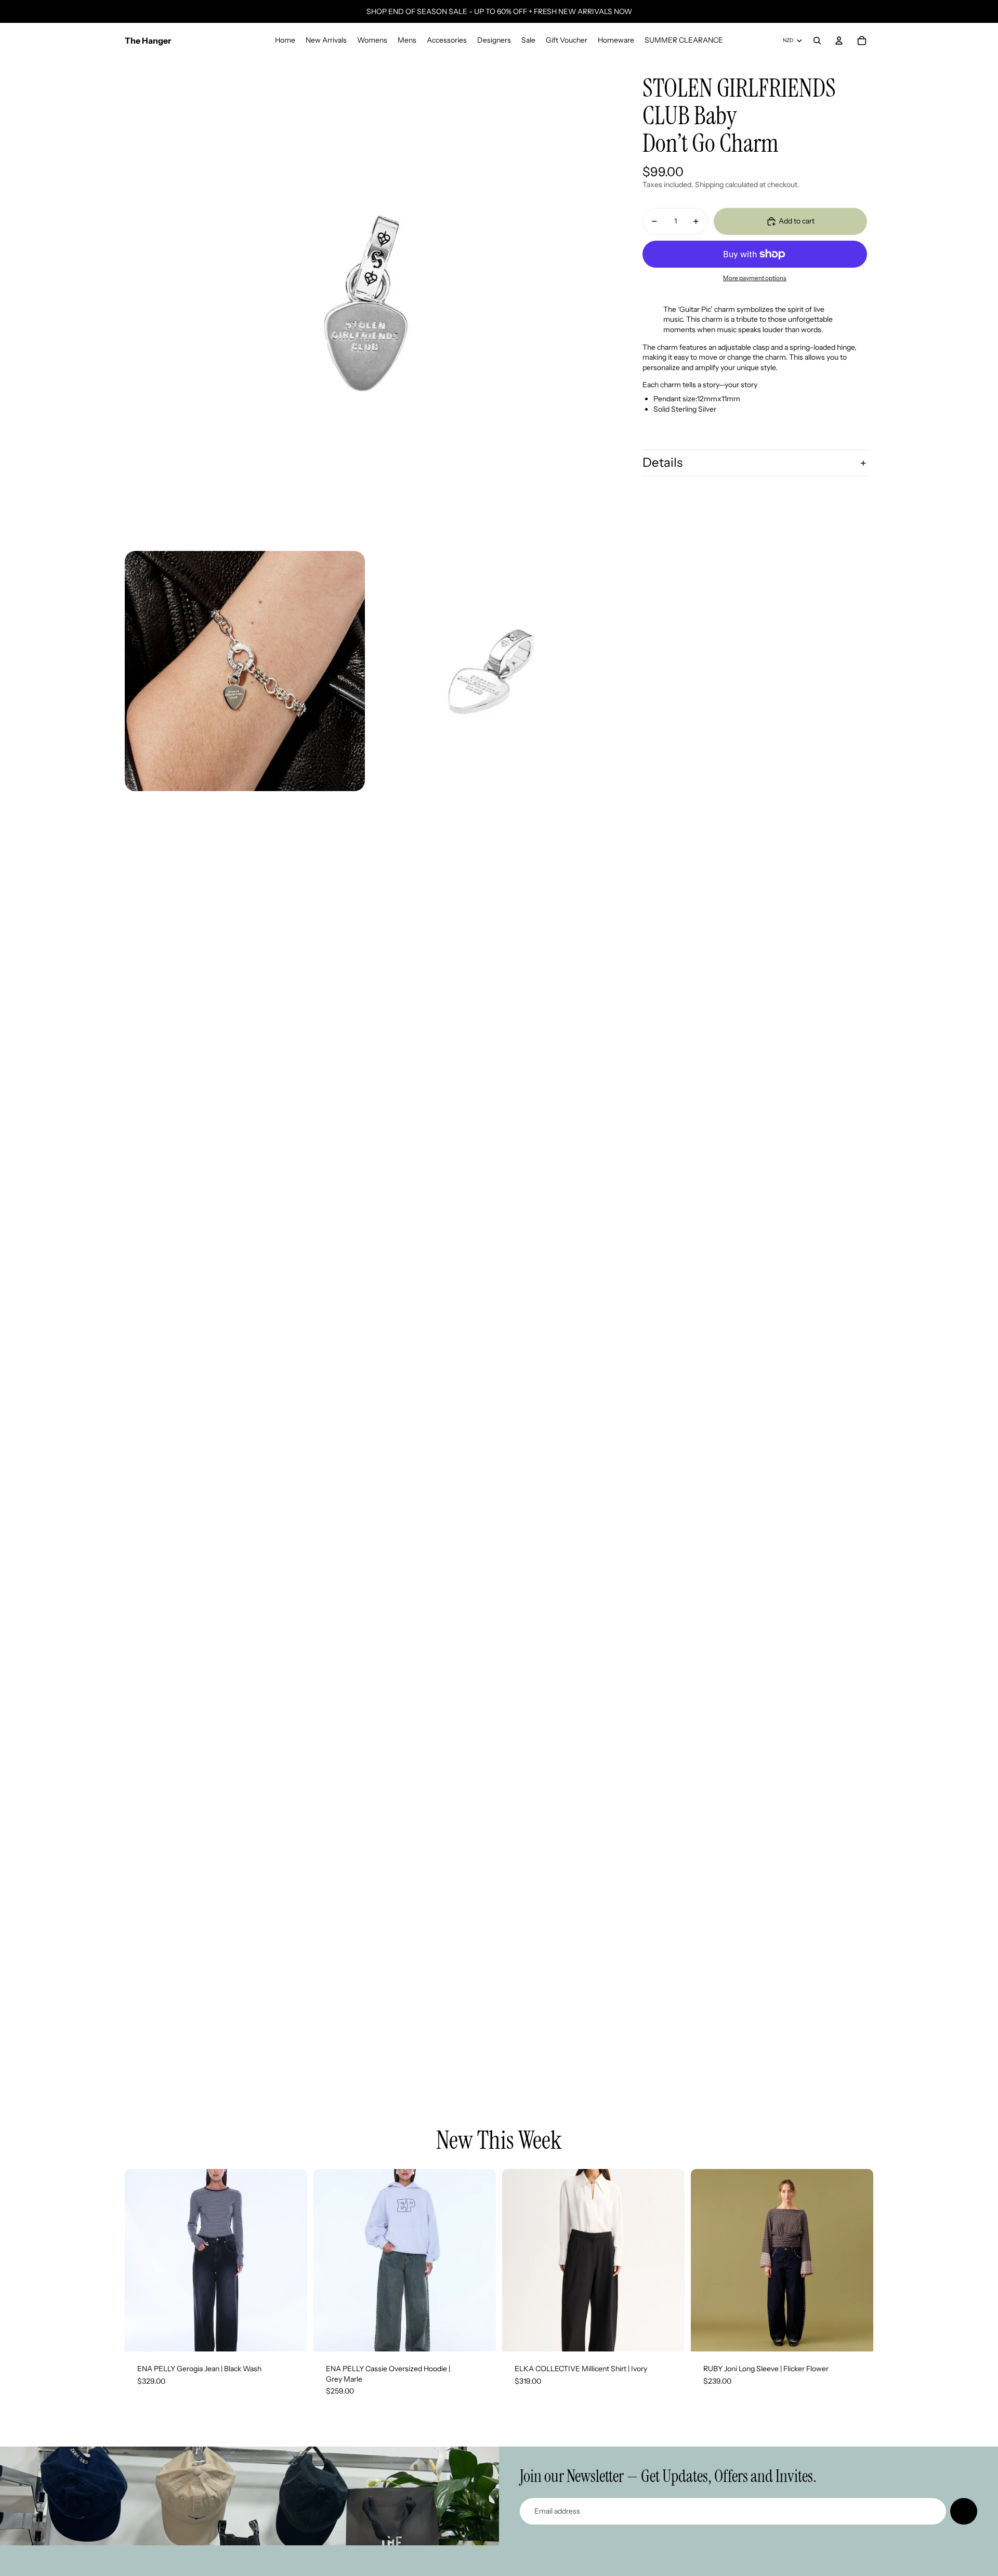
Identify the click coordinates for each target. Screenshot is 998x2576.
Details (662, 462)
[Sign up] (964, 2512)
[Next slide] (292, 2260)
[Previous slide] (140, 2260)
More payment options (755, 278)
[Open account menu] (839, 41)
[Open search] (817, 41)
